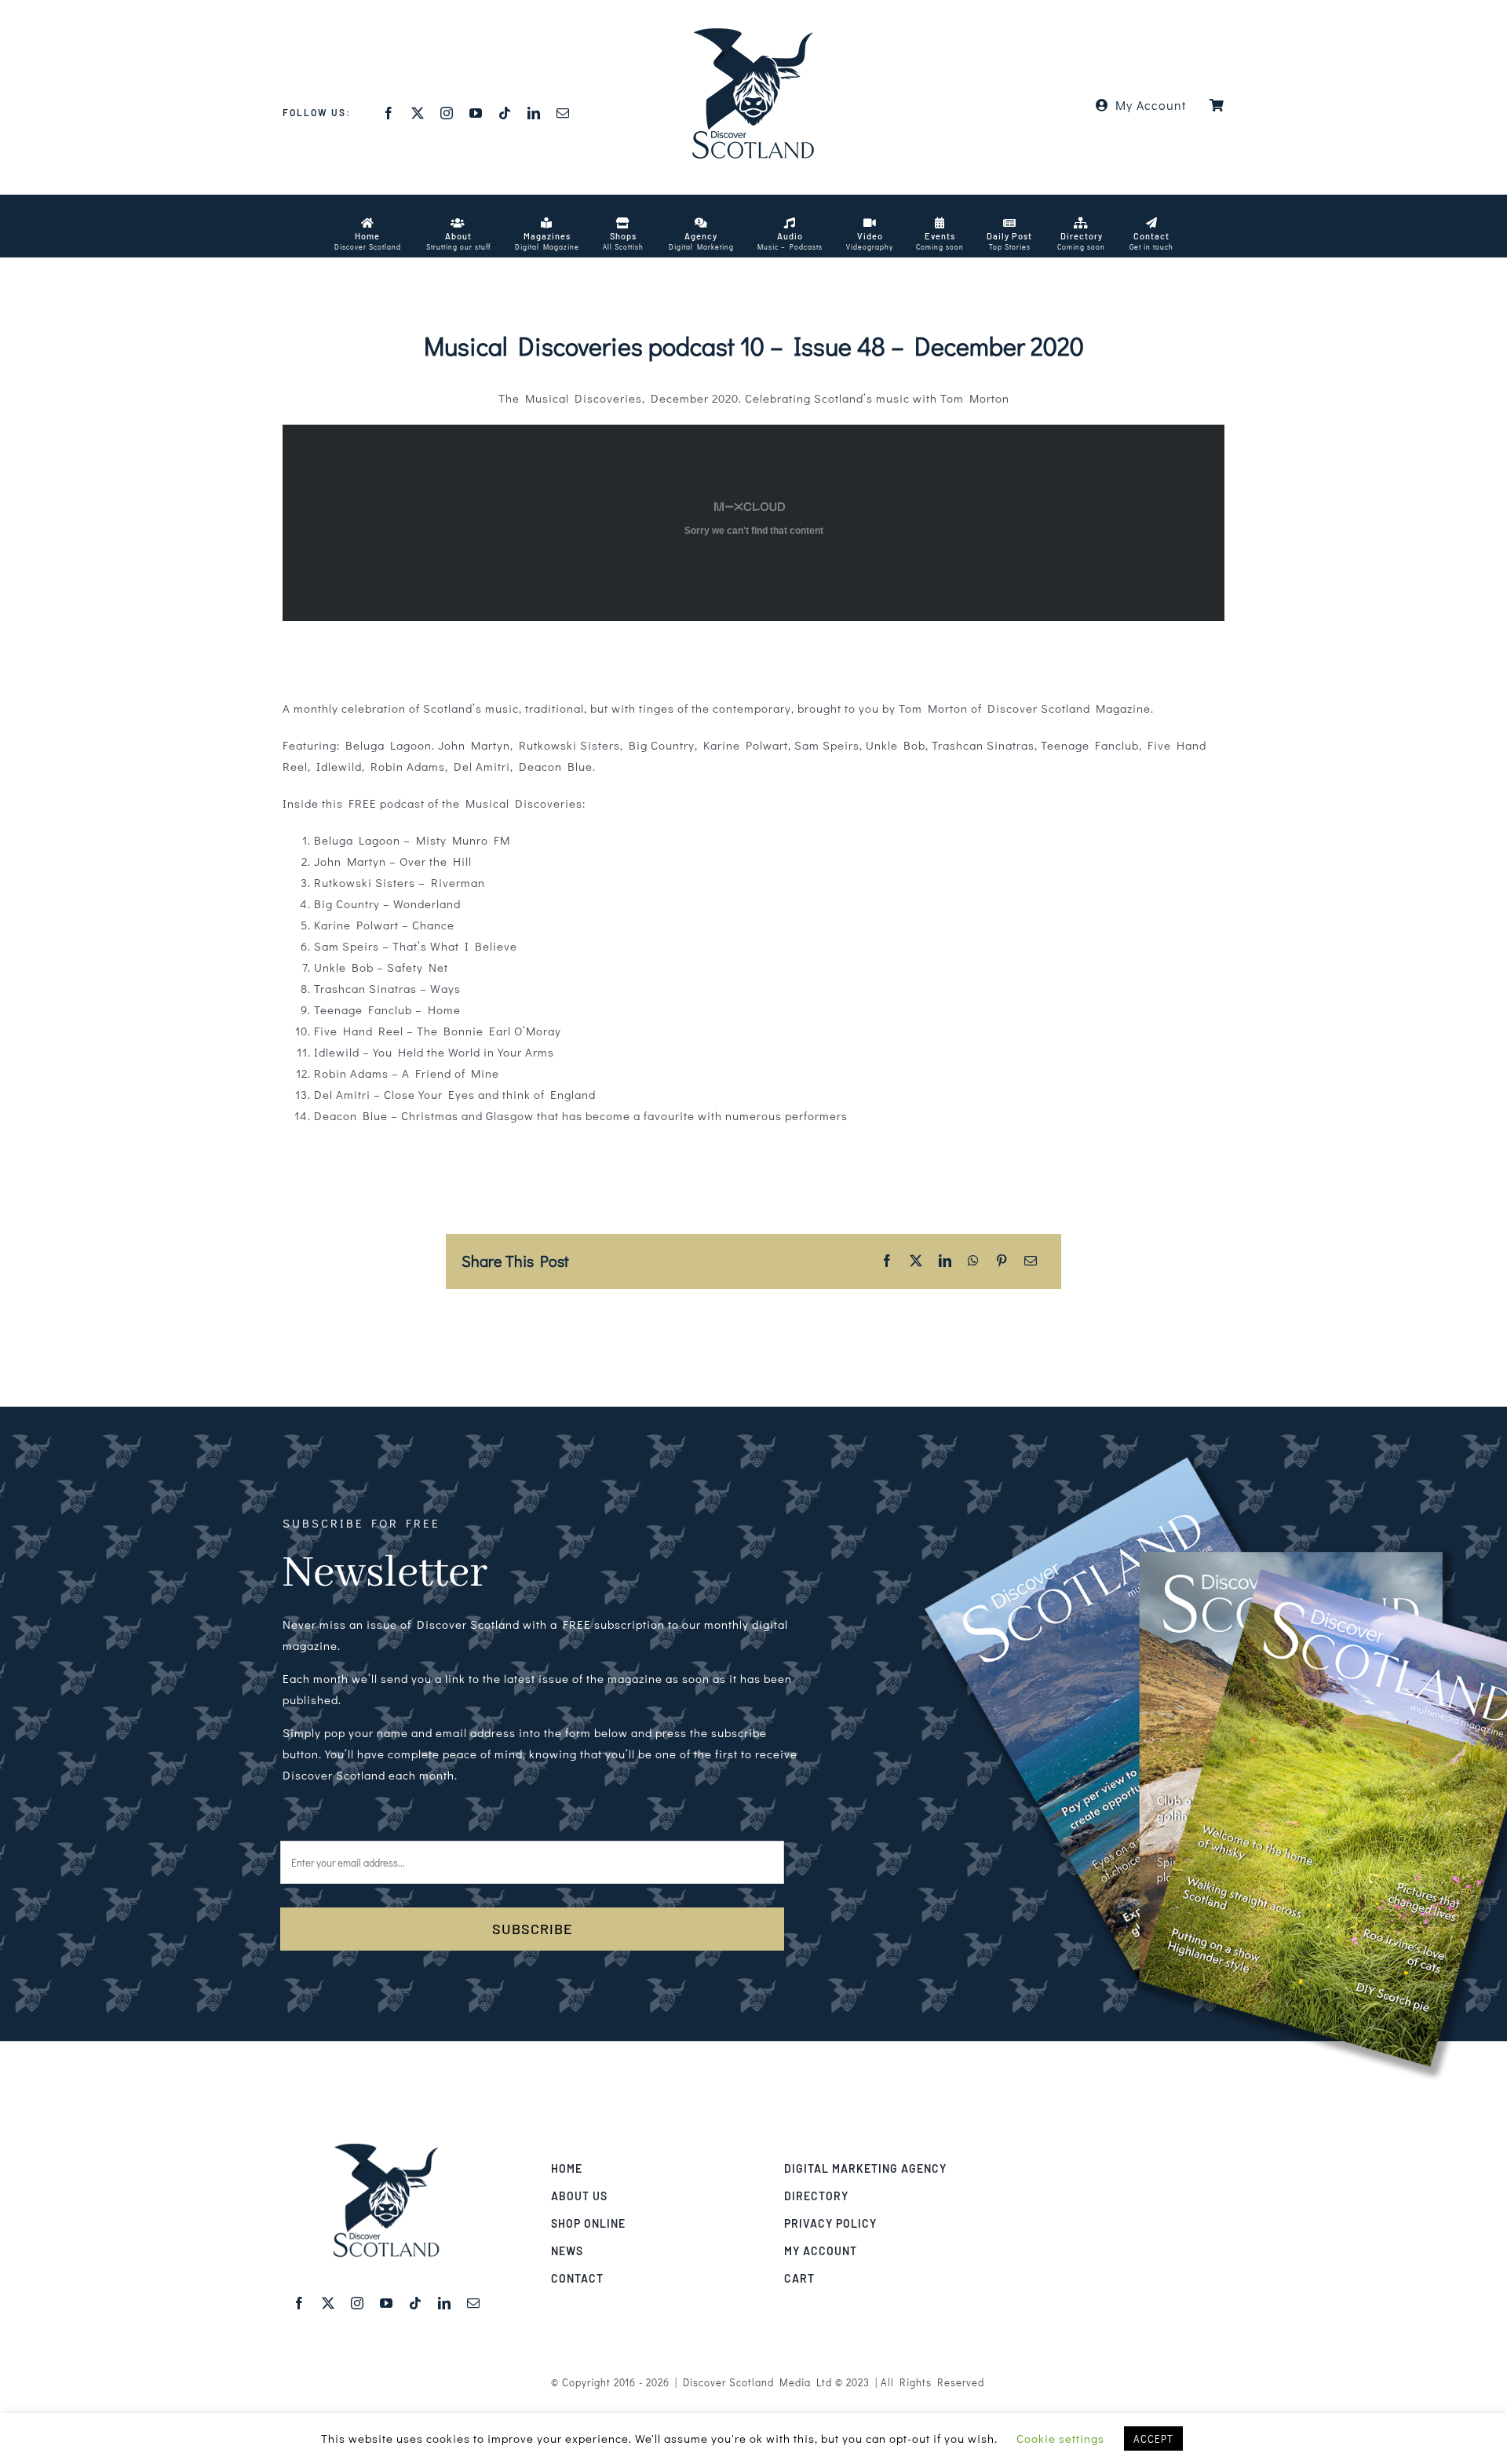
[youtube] (476, 113)
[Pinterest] (1002, 1261)
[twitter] (418, 113)
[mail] (563, 113)
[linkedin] (534, 113)
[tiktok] (505, 113)
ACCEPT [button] (1153, 2438)
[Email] (1031, 1261)
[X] (916, 1261)
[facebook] (389, 113)
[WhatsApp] (974, 1261)
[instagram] (447, 113)
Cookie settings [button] (1060, 2438)
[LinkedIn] (945, 1261)
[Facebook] (887, 1261)
